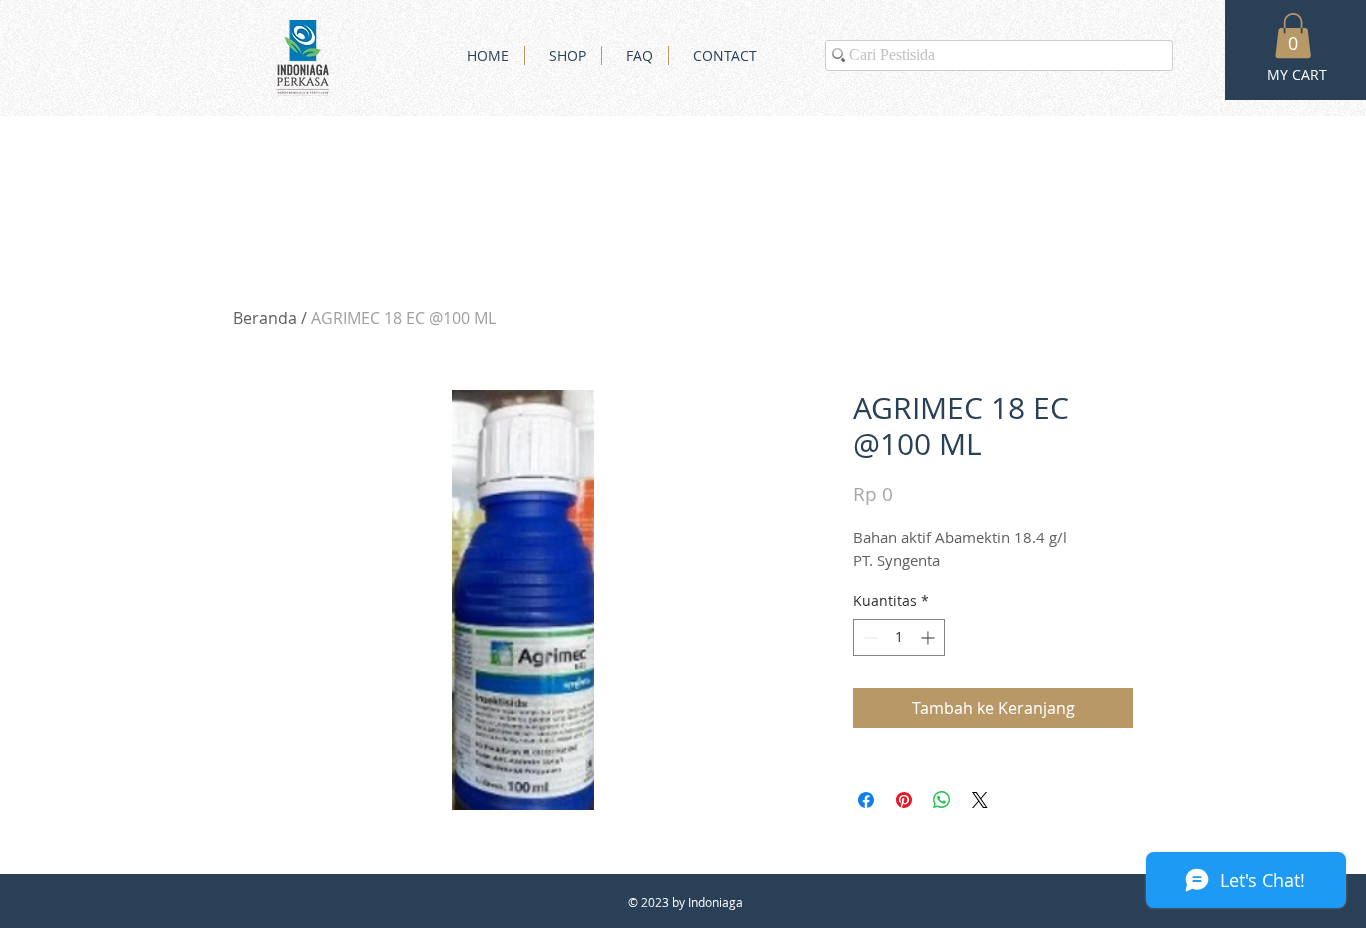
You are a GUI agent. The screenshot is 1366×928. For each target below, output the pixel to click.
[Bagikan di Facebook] (866, 800)
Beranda (265, 318)
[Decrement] (868, 637)
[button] (1293, 35)
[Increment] (929, 637)
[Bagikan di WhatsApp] (942, 800)
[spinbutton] (899, 637)
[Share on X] (980, 800)
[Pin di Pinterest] (904, 800)
